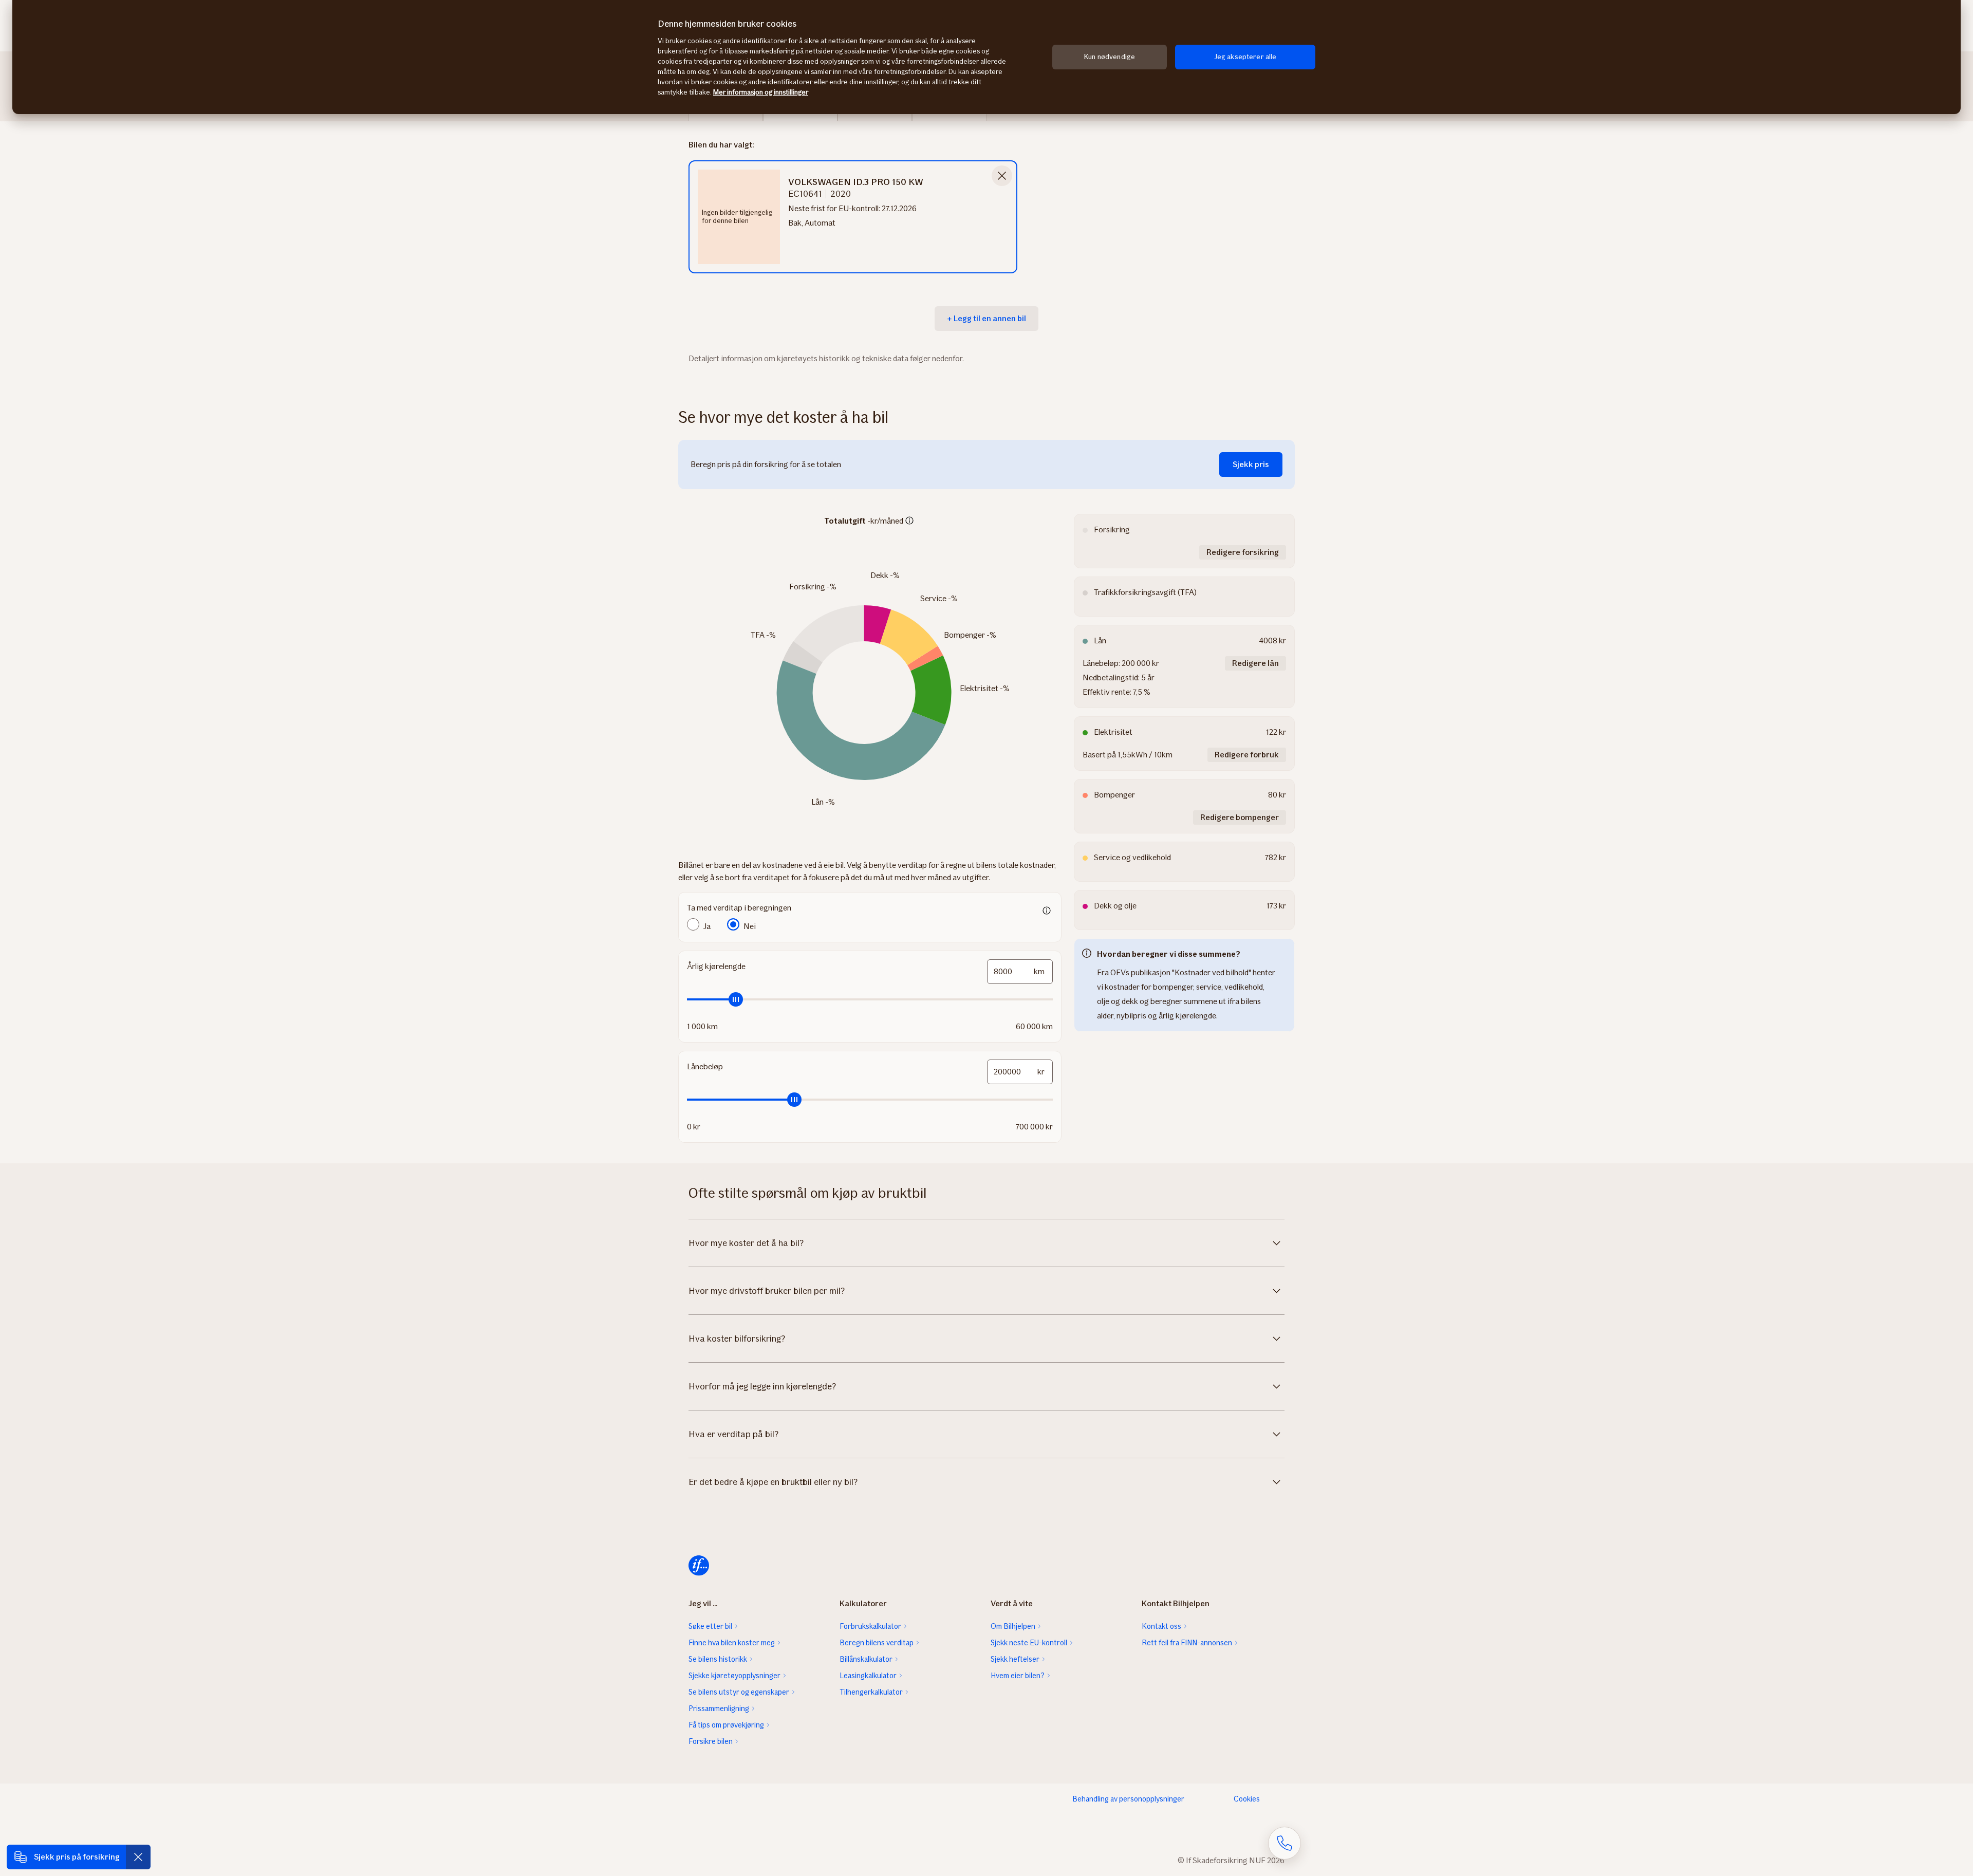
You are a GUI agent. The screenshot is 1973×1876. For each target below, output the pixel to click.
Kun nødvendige (1110, 57)
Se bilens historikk (718, 1659)
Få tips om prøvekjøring (726, 1725)
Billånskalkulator (866, 1659)
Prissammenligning (719, 1708)
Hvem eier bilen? (1018, 1676)
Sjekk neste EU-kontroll (1029, 1643)
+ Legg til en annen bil (986, 318)
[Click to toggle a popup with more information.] (909, 522)
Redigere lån (1255, 663)
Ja (707, 926)
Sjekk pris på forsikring (77, 1857)
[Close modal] (1002, 176)
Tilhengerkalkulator (871, 1692)
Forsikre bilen (711, 1741)
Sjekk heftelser (1015, 1659)
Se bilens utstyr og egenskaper (739, 1692)
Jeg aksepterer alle (1245, 57)
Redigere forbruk (1247, 755)
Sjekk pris (1251, 464)
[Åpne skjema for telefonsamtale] (1285, 1843)
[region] (986, 57)
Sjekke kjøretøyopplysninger (734, 1676)
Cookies (1247, 1799)
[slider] (870, 999)
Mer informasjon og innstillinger (761, 92)
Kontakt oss (1161, 1626)
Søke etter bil (710, 1626)
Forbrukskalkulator (870, 1626)
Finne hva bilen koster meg (732, 1643)
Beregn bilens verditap (877, 1643)
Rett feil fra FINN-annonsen (1187, 1643)
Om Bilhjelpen (1013, 1626)
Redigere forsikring (1243, 552)
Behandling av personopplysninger (1128, 1799)
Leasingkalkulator (868, 1676)
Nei (750, 926)
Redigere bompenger (1240, 817)
